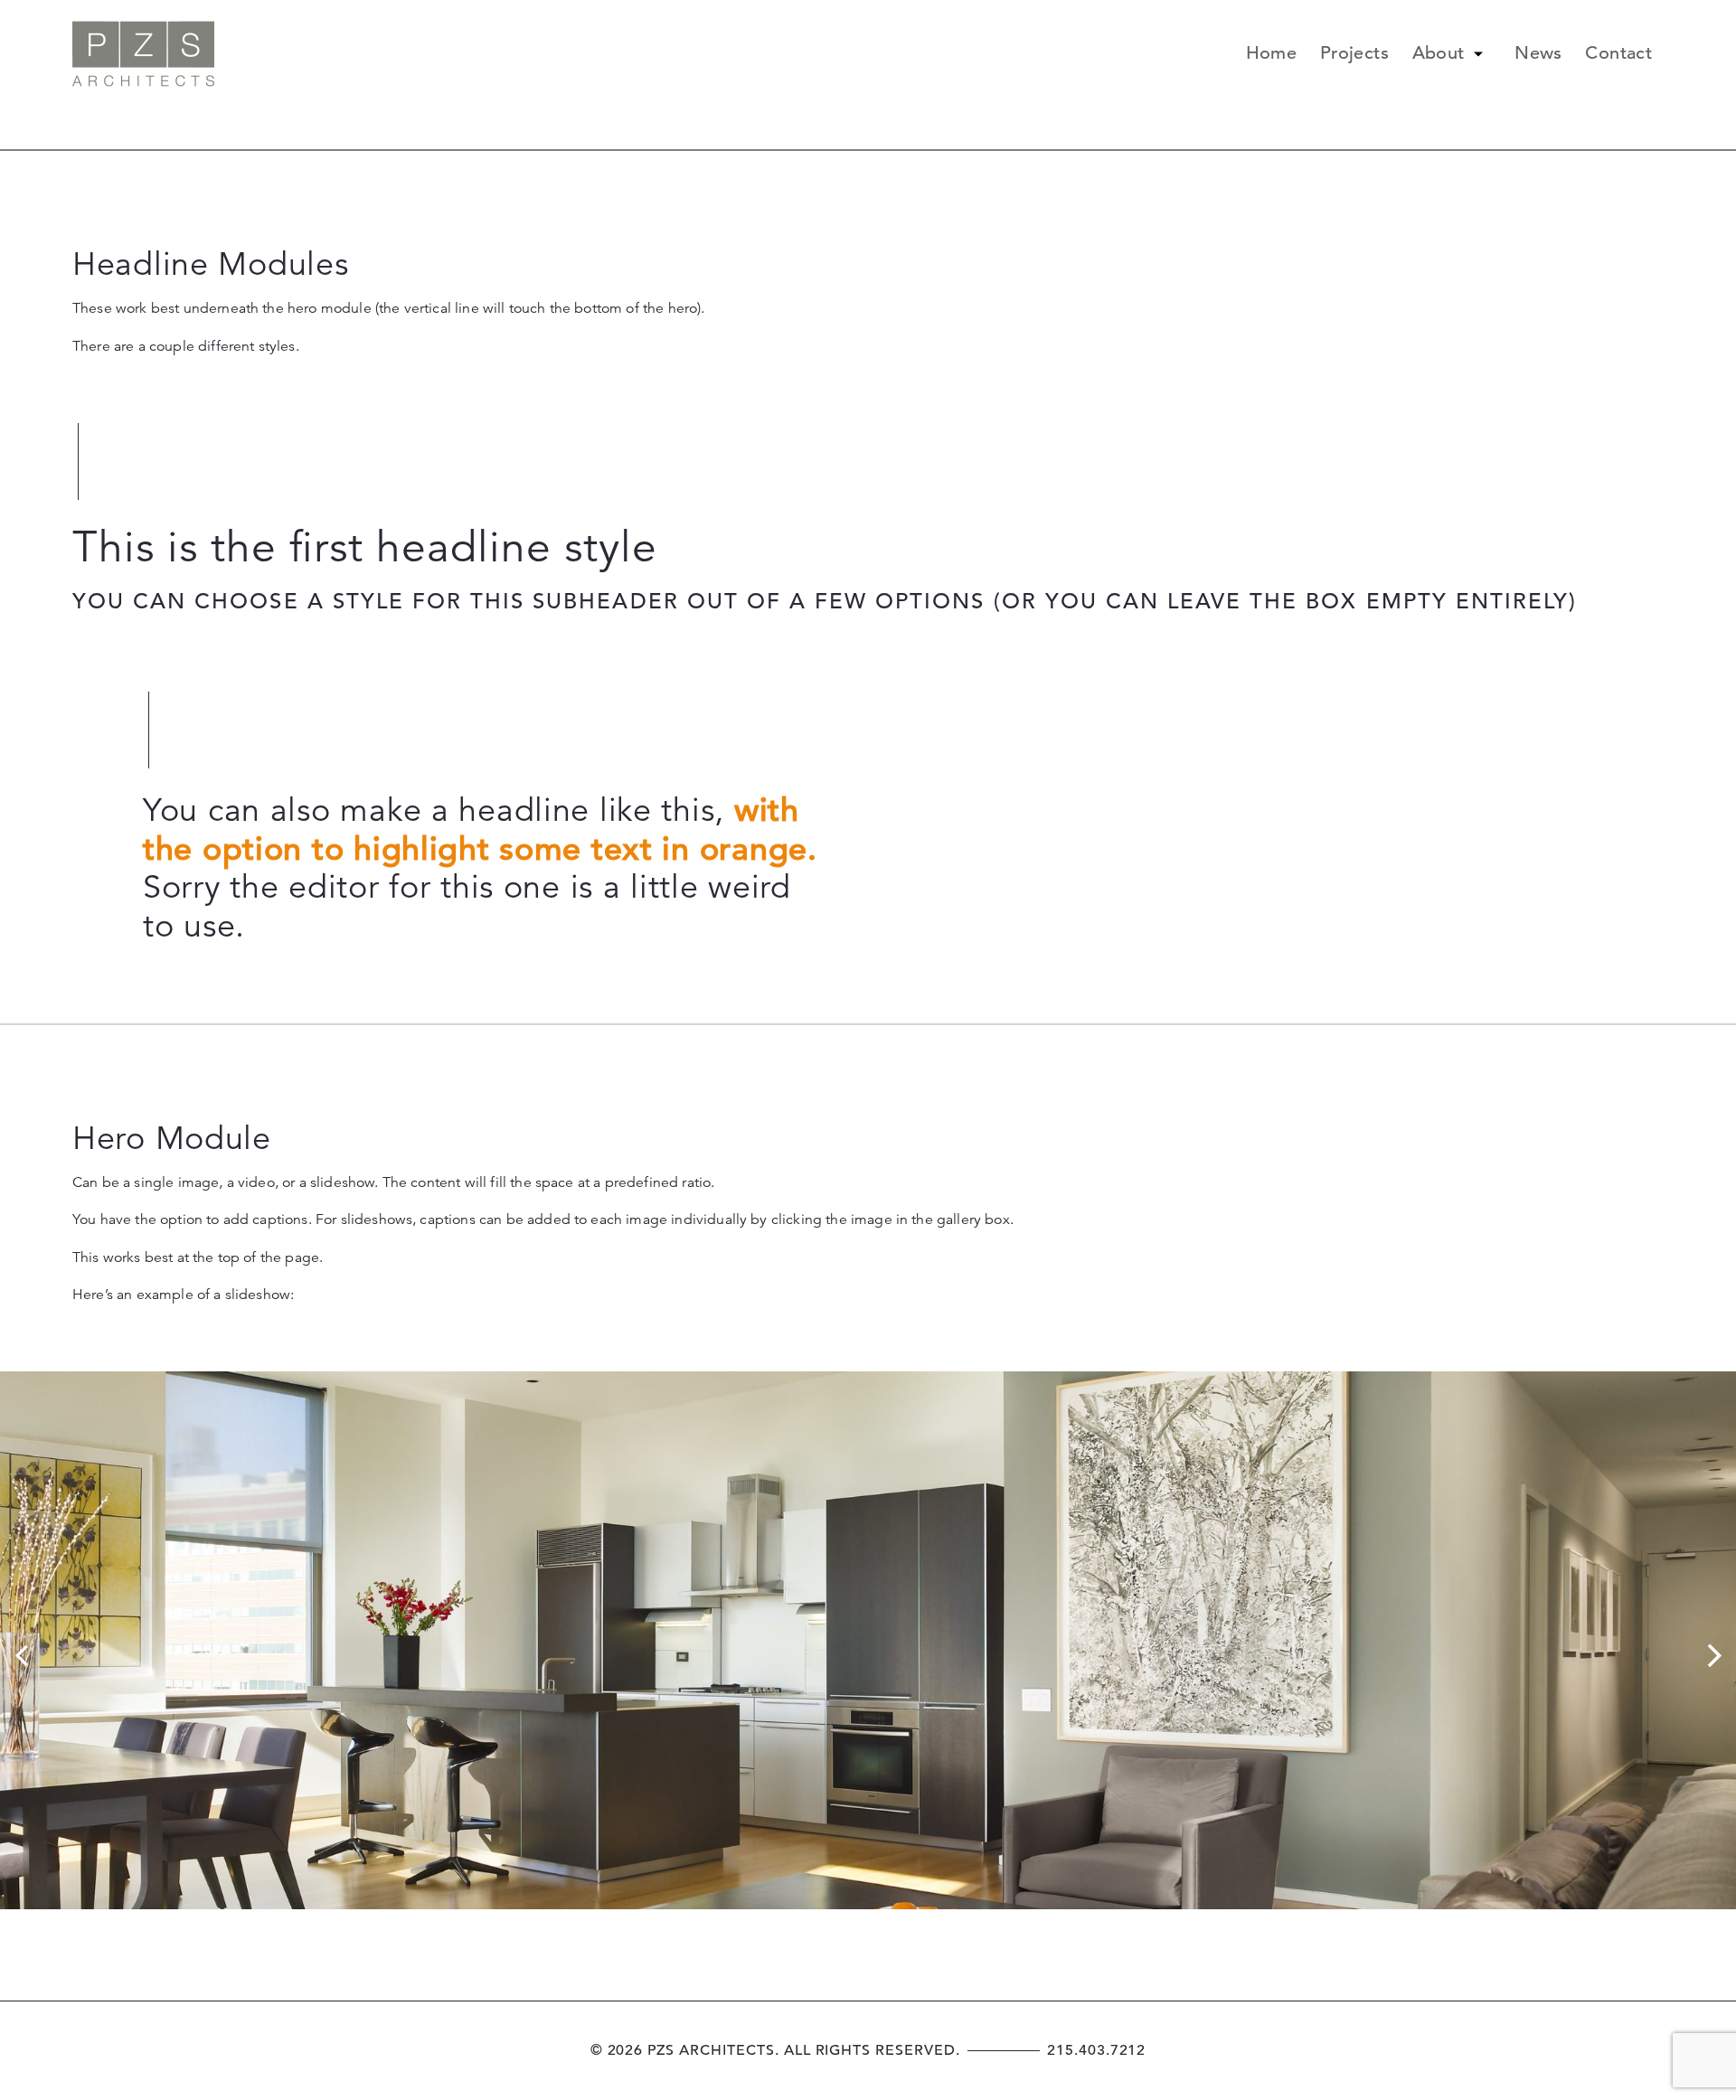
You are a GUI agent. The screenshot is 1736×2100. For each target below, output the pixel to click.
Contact (1618, 54)
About (1439, 54)
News (1538, 54)
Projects (1354, 54)
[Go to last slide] (22, 1655)
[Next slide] (1714, 1655)
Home (1272, 54)
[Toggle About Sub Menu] (1478, 54)
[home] (143, 54)
